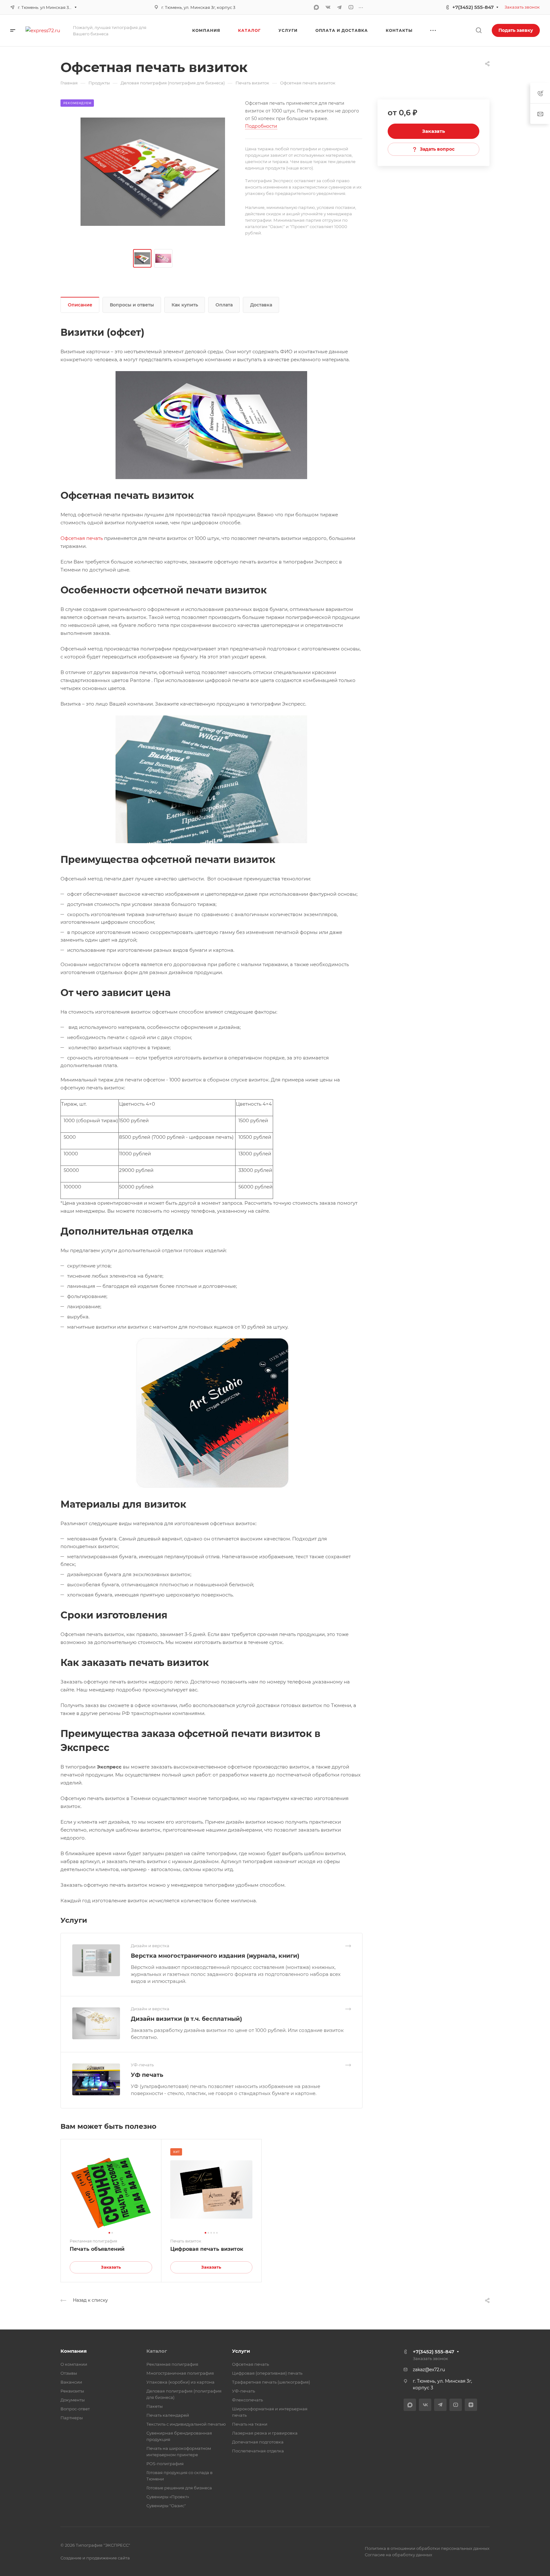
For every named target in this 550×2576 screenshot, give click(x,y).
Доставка (261, 305)
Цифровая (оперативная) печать (267, 2373)
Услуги (241, 2351)
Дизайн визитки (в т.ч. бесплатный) (186, 2019)
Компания (74, 2351)
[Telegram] (339, 7)
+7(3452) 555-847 (473, 7)
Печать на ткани (250, 2424)
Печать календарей (168, 2415)
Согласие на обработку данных (398, 2555)
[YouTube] (351, 7)
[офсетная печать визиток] (153, 172)
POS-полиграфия (165, 2464)
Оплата (224, 305)
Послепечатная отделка (258, 2451)
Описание (80, 305)
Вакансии (71, 2382)
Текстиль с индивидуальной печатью (186, 2424)
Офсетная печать (82, 538)
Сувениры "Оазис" (166, 2506)
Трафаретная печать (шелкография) (271, 2382)
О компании (74, 2364)
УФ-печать (243, 2391)
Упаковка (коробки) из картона (180, 2382)
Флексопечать (247, 2400)
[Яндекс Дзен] (471, 2405)
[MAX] (316, 7)
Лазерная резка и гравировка (265, 2433)
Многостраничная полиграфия (180, 2373)
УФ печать (147, 2075)
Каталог (157, 2351)
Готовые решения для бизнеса (179, 2488)
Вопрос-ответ (75, 2409)
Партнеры (72, 2418)
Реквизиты (72, 2391)
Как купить (185, 305)
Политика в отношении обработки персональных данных (427, 2548)
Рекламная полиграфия (172, 2364)
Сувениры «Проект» (168, 2497)
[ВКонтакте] (328, 7)
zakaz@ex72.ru (429, 2370)
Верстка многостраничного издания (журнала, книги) (215, 1956)
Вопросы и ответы (132, 305)
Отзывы (69, 2373)
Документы (73, 2400)
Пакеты (155, 2406)
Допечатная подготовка (258, 2442)
